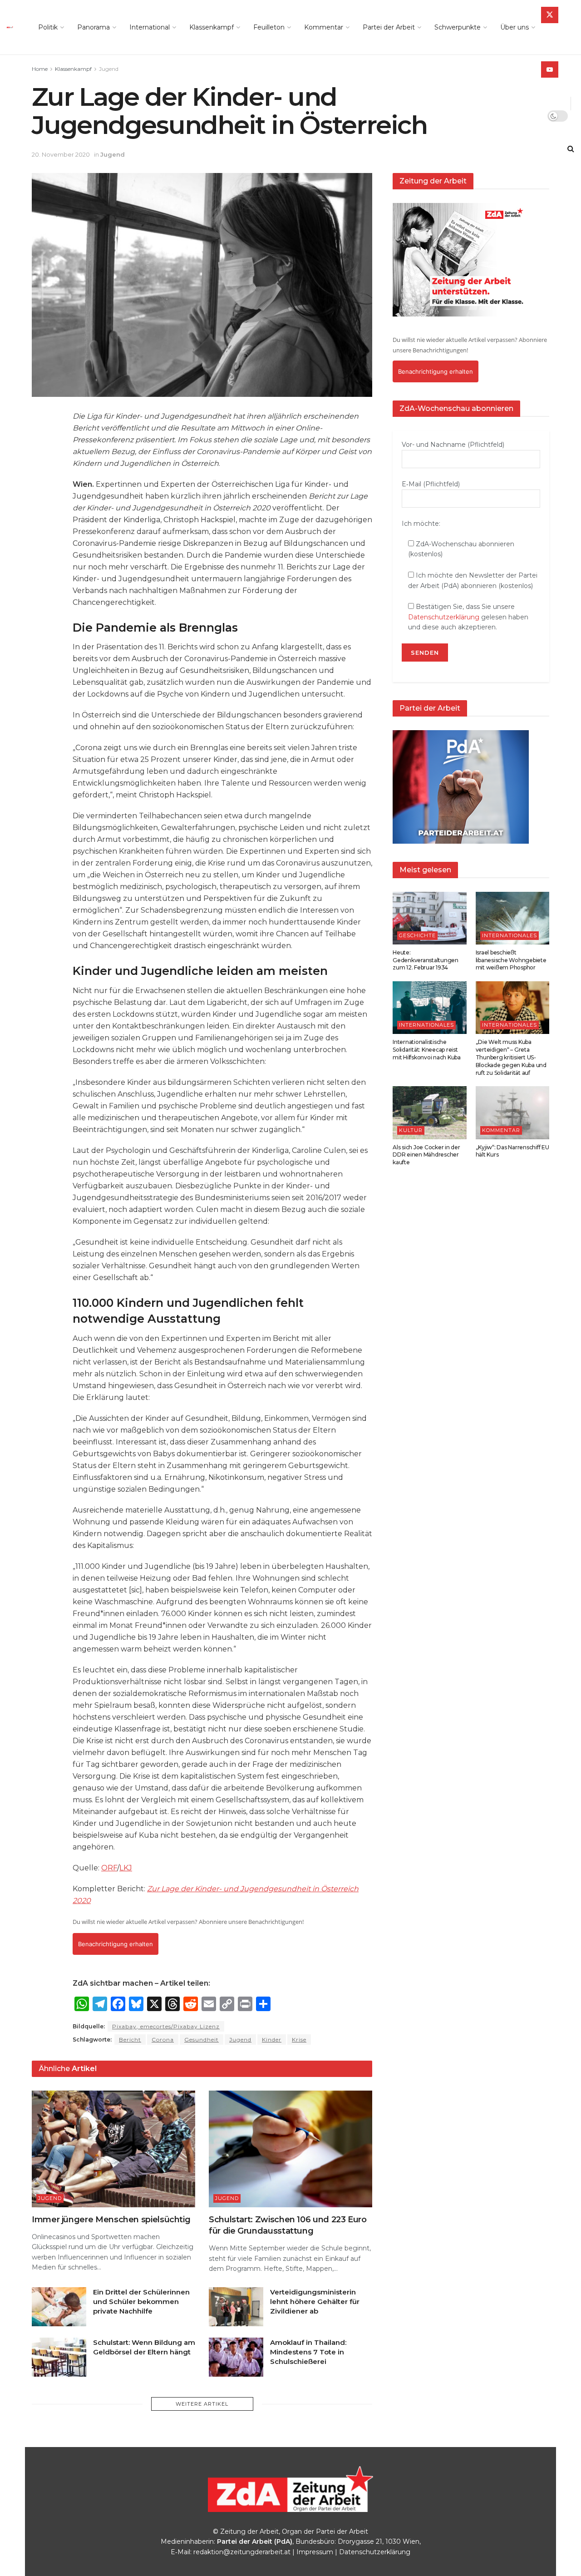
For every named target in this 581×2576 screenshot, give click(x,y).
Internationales (510, 935)
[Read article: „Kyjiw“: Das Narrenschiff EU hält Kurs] (513, 1112)
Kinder (272, 2040)
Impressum (315, 2552)
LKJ (126, 1868)
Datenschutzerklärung (444, 617)
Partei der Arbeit (389, 27)
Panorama (94, 27)
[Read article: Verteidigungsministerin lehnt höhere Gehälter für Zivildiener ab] (236, 2307)
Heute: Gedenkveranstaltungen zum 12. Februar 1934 (426, 960)
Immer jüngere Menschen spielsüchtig (111, 2220)
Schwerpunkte (458, 27)
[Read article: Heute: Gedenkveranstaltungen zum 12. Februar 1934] (430, 918)
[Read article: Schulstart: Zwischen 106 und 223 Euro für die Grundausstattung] (290, 2149)
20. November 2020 (61, 154)
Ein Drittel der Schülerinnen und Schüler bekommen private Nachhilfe (141, 2302)
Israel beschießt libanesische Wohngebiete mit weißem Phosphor (511, 960)
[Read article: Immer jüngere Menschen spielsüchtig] (113, 2149)
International (150, 27)
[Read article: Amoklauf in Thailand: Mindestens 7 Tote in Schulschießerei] (236, 2357)
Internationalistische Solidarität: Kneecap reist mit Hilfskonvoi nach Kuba (427, 1050)
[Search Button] (571, 149)
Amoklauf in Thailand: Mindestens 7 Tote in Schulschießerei (308, 2352)
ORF (109, 1868)
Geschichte (417, 935)
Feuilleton (269, 27)
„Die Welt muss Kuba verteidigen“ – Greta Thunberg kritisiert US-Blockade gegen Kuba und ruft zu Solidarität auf (511, 1057)
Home (40, 69)
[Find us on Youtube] (550, 69)
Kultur (411, 1130)
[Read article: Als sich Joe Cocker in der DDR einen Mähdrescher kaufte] (430, 1112)
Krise (299, 2040)
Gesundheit (202, 2040)
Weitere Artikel (202, 2404)
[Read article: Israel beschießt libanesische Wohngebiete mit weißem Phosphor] (513, 918)
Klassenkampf (212, 27)
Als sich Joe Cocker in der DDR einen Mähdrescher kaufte (426, 1155)
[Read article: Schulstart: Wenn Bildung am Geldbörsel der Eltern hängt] (59, 2357)
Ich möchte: (421, 524)
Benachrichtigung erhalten (116, 1944)
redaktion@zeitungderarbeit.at (242, 2552)
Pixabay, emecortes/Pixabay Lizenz (166, 2026)
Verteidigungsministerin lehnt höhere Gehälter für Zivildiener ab (315, 2302)
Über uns (515, 27)
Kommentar (324, 27)
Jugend (109, 69)
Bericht (130, 2040)
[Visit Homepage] (12, 27)
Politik (48, 27)
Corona (163, 2040)
